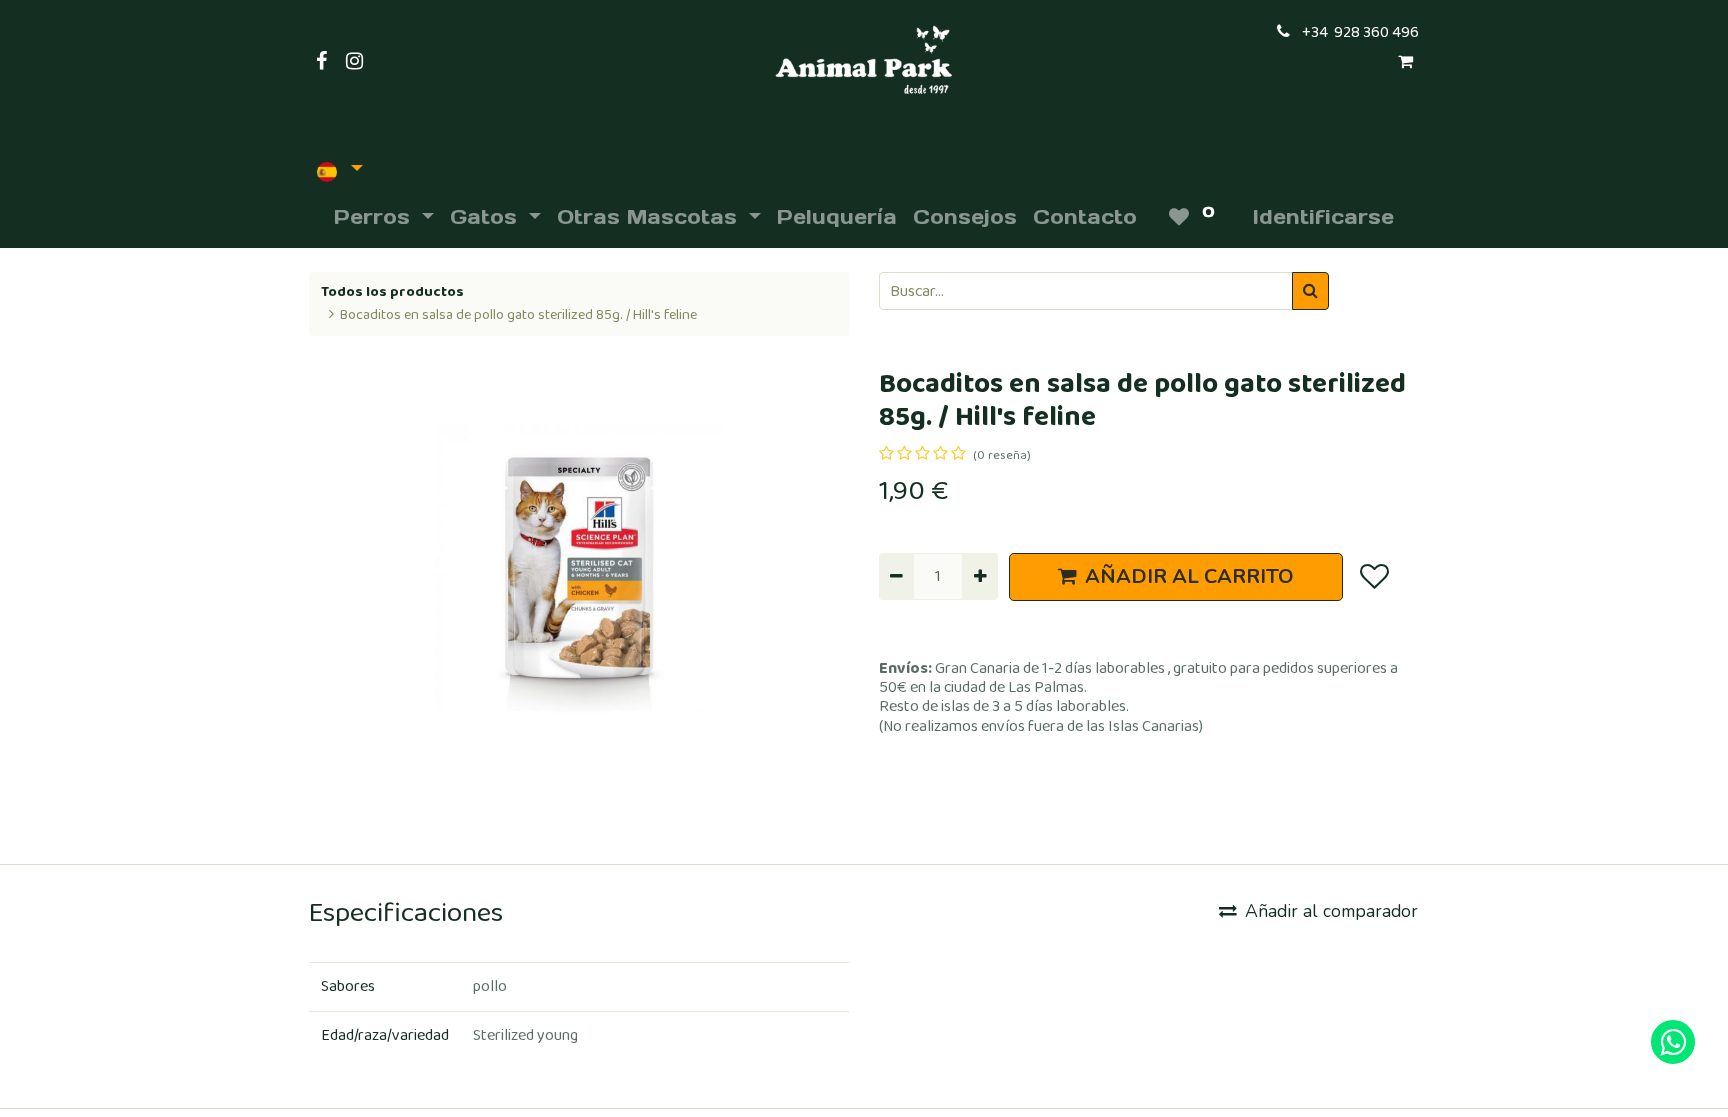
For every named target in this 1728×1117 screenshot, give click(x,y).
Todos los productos (392, 292)
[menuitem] (837, 217)
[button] (1373, 577)
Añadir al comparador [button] (1331, 911)
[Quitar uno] (896, 576)
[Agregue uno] (979, 576)
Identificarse (1323, 217)
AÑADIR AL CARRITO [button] (1189, 576)
